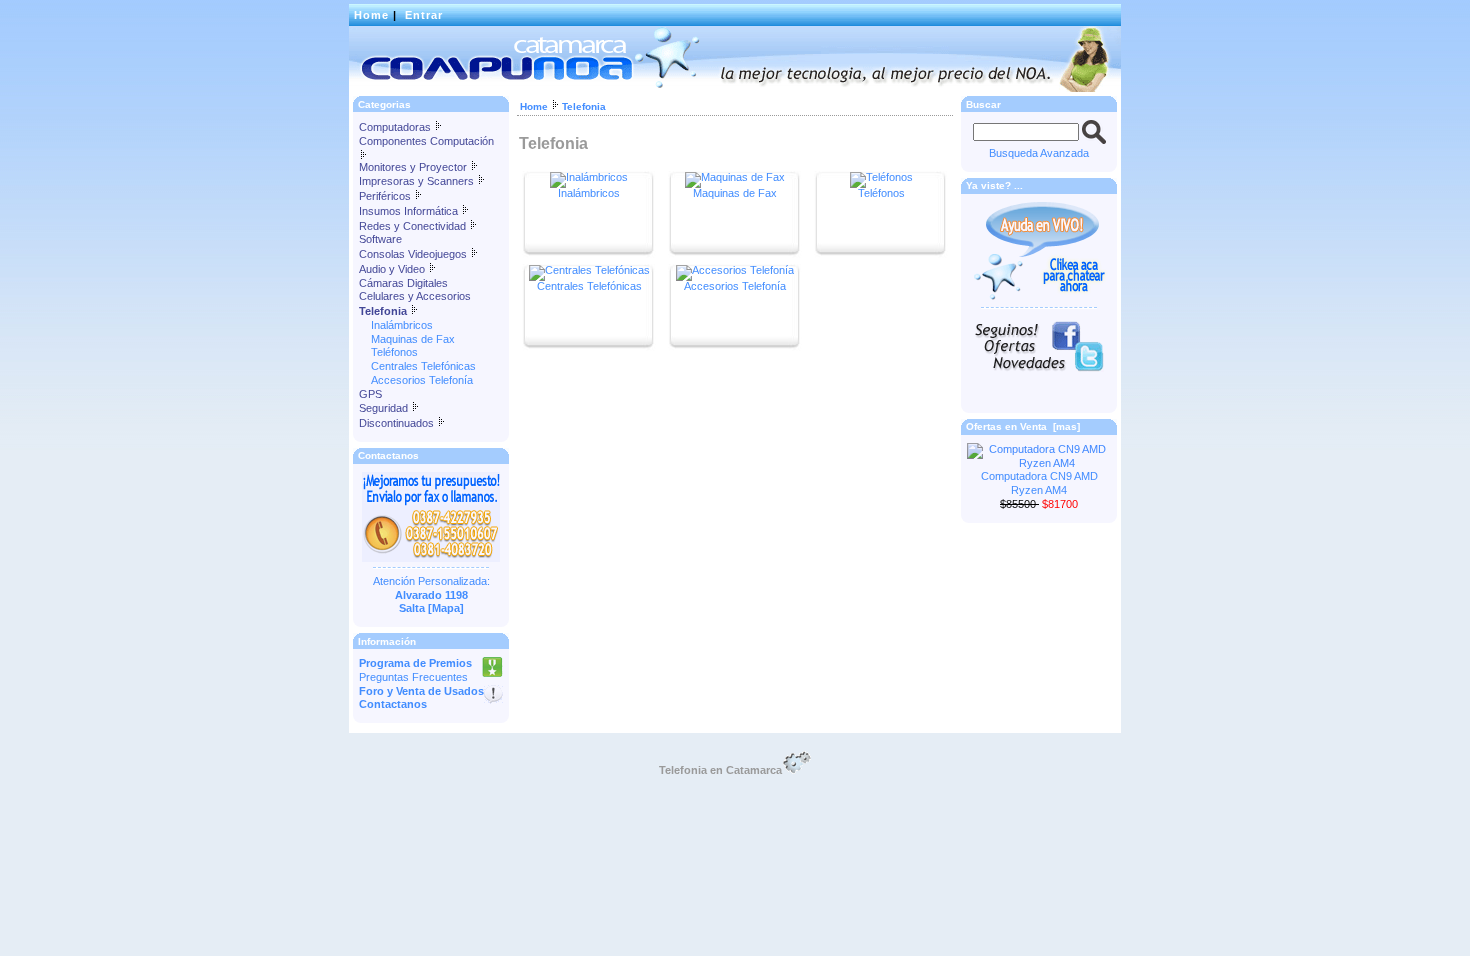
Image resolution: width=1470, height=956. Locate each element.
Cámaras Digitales (403, 283)
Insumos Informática (410, 211)
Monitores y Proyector (414, 167)
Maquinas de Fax (407, 339)
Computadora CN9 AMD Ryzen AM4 (1039, 483)
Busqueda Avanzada (1039, 153)
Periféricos (386, 196)
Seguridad (385, 408)
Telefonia (584, 106)
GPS (370, 394)
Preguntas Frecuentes (413, 677)
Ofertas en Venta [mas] (1023, 426)
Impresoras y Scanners (418, 181)
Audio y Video (393, 269)
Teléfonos (388, 352)
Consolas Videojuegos (414, 254)
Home (371, 15)
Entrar (424, 15)
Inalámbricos (396, 325)
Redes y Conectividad (414, 226)
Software (380, 239)
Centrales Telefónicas (417, 366)
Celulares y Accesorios (415, 296)
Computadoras (396, 127)
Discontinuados (398, 423)
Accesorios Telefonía (416, 380)
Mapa (446, 608)
